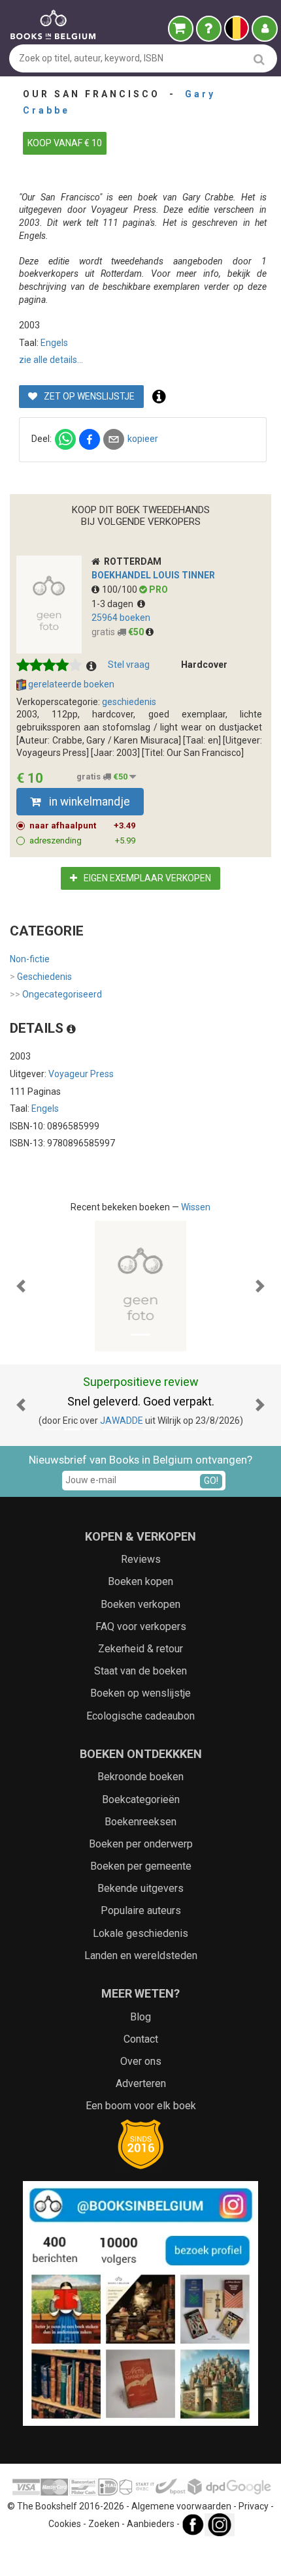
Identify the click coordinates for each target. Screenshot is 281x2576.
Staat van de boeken (140, 1671)
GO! (211, 1481)
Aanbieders (151, 2524)
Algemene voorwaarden (181, 2506)
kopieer (143, 439)
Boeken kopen (140, 1581)
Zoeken (104, 2524)
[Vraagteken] (209, 29)
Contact (141, 2039)
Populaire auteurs (141, 1910)
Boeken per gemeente (141, 1866)
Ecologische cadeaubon (140, 1716)
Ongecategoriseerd (56, 994)
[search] (259, 59)
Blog (140, 2017)
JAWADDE (122, 1421)
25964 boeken (121, 618)
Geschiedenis (41, 977)
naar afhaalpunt (82, 825)
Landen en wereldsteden (141, 1956)
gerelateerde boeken (70, 684)
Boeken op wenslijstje (140, 1693)
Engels (54, 343)
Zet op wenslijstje (88, 396)
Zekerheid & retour (140, 1649)
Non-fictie (30, 959)
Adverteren (141, 2083)
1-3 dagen (114, 604)
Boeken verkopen (140, 1604)
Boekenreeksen (140, 1822)
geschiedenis (129, 702)
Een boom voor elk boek (141, 2106)
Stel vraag (129, 665)
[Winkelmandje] (181, 29)
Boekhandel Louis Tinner (153, 575)
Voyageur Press (81, 1074)
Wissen (196, 1207)
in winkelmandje (88, 802)
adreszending (82, 840)
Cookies (65, 2524)
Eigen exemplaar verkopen (146, 878)
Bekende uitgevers (140, 1888)
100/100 (121, 589)
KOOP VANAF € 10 (65, 143)
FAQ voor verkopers (141, 1626)
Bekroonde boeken (140, 1777)
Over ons (141, 2061)
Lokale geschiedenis (140, 1933)
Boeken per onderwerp (141, 1844)
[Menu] (265, 29)
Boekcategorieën (141, 1799)
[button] (21, 1286)
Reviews (141, 1559)
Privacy (254, 2506)
